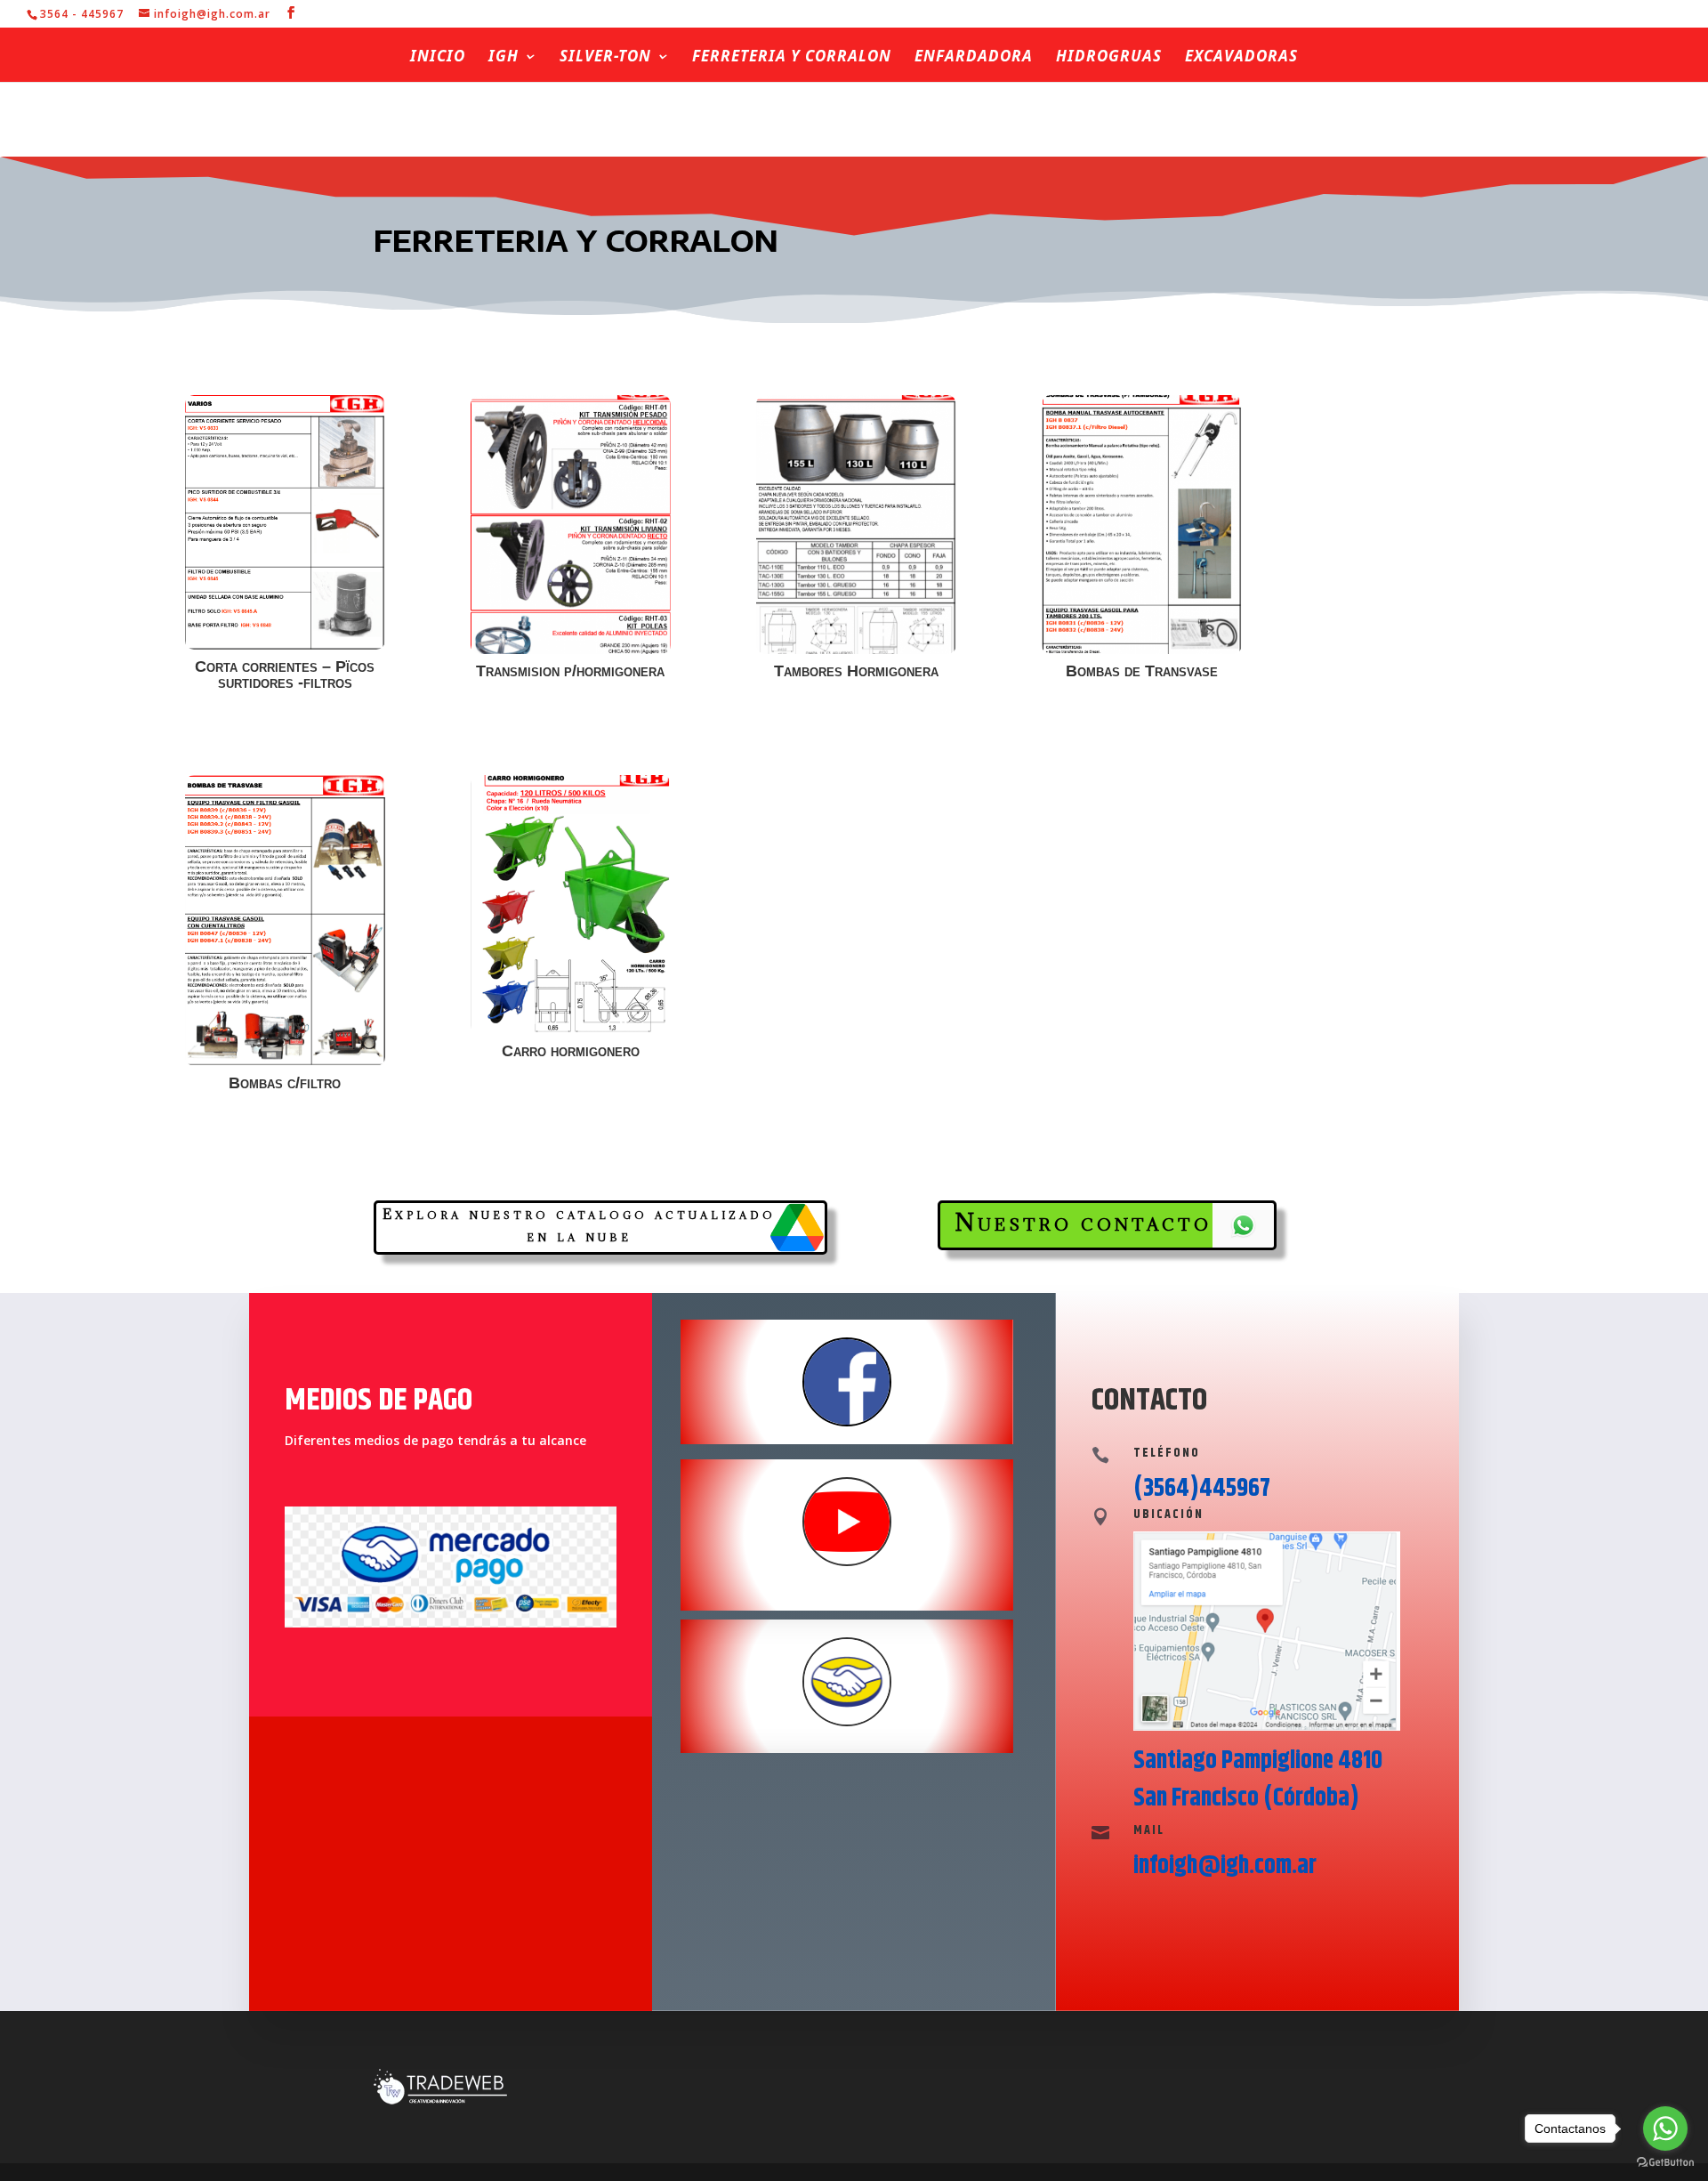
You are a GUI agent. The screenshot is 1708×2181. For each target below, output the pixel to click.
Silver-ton (605, 58)
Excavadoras (1241, 58)
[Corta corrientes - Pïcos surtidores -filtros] (286, 645)
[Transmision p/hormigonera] (571, 649)
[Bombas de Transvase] (1142, 649)
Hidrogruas (1109, 58)
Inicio (438, 58)
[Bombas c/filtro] (286, 1061)
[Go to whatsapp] (1665, 2128)
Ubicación (1168, 1515)
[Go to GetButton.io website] (1665, 2163)
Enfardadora (974, 58)
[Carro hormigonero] (571, 1029)
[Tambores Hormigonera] (857, 649)
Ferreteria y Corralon (792, 58)
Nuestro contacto (1083, 1222)
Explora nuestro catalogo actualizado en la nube (579, 1225)
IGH (504, 58)
